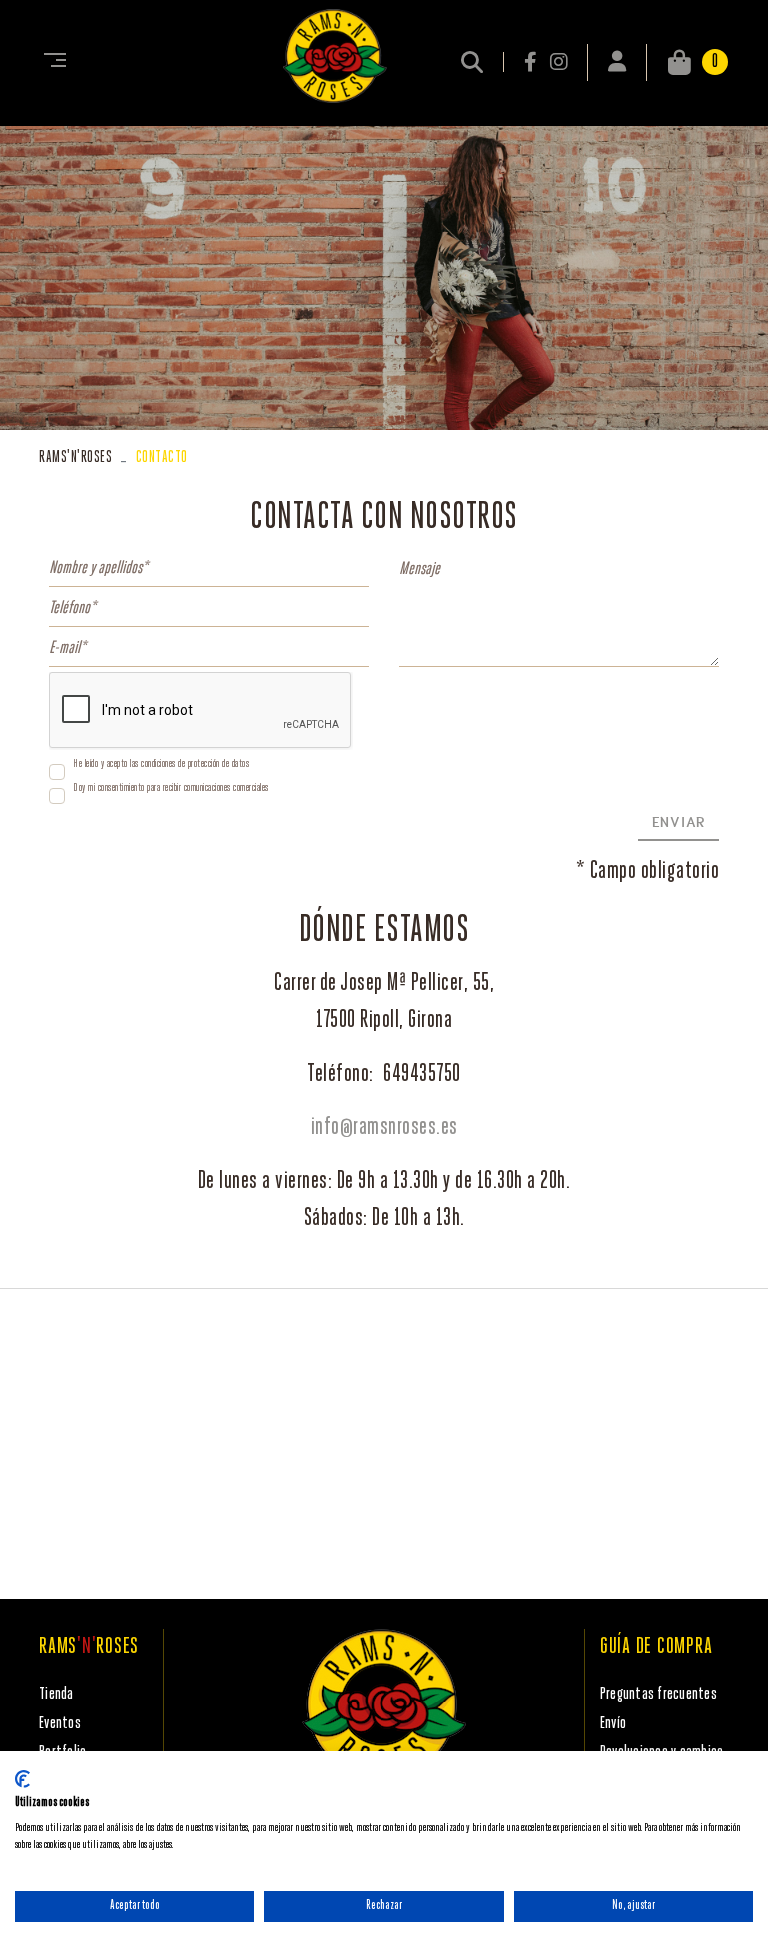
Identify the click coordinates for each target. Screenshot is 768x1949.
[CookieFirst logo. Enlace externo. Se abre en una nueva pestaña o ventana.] (22, 1779)
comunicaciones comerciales (226, 788)
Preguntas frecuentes (658, 1694)
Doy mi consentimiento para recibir (127, 788)
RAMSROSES (75, 457)
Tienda (56, 1694)
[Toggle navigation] (51, 62)
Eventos (60, 1723)
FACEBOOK (532, 62)
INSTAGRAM (558, 62)
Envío (613, 1723)
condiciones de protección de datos (195, 764)
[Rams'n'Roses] (334, 56)
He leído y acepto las (106, 764)
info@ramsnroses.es (384, 1127)
